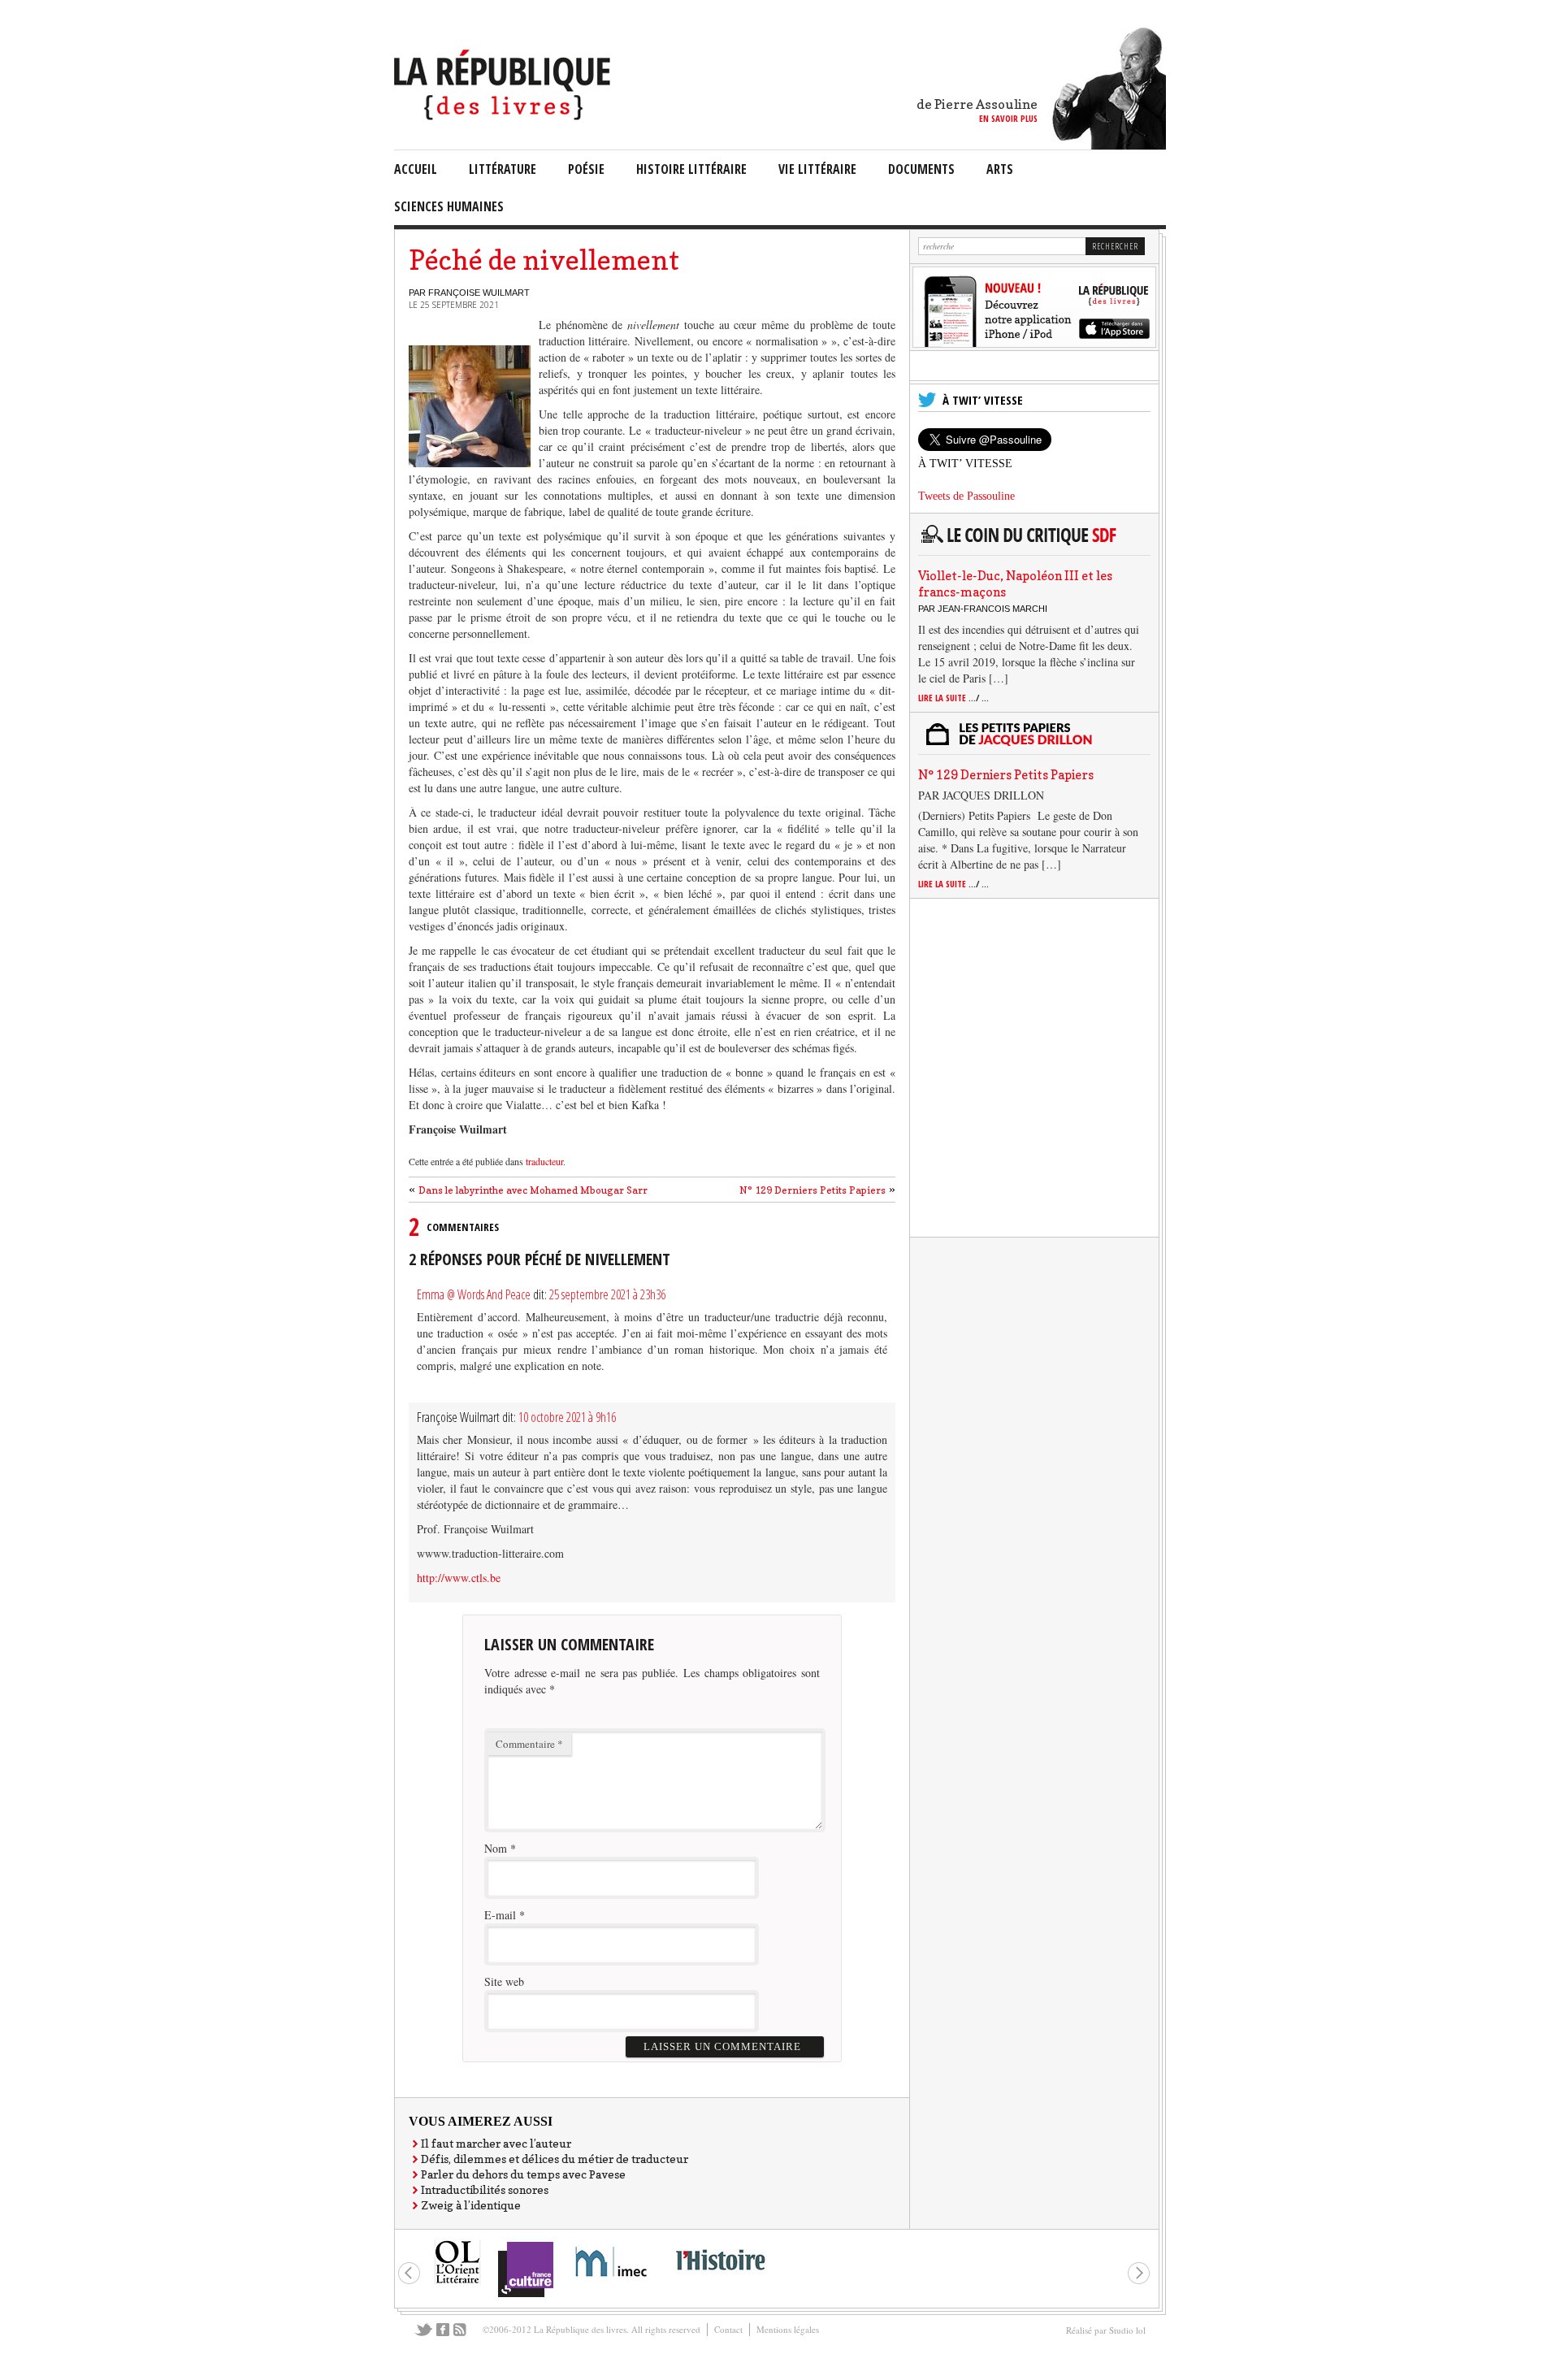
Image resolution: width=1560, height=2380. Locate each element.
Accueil (416, 169)
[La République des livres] (504, 116)
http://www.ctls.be (459, 1578)
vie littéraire (817, 169)
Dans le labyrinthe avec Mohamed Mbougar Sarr (533, 1190)
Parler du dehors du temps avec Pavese (523, 2174)
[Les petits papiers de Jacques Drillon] (1031, 743)
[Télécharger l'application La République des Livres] (1034, 343)
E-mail (500, 1915)
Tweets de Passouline (966, 496)
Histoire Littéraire (691, 169)
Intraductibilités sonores (485, 2189)
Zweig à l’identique (471, 2205)
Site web (504, 1981)
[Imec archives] (612, 2282)
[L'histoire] (720, 2280)
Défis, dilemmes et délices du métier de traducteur (555, 2159)
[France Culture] (525, 2296)
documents (921, 169)
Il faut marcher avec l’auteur (496, 2143)
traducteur (544, 1161)
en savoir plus (1008, 118)
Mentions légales (788, 2329)
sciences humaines (449, 206)
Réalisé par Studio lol (1106, 2330)
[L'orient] (457, 2282)
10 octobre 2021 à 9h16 (567, 1417)
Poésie (586, 169)
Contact (728, 2329)
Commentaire (529, 1744)
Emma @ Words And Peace (474, 1294)
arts (1000, 169)
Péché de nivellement (544, 260)
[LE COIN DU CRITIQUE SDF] (1031, 544)
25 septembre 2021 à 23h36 (607, 1294)
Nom (496, 1848)
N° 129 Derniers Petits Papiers (812, 1190)
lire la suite (953, 698)
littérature (503, 169)
